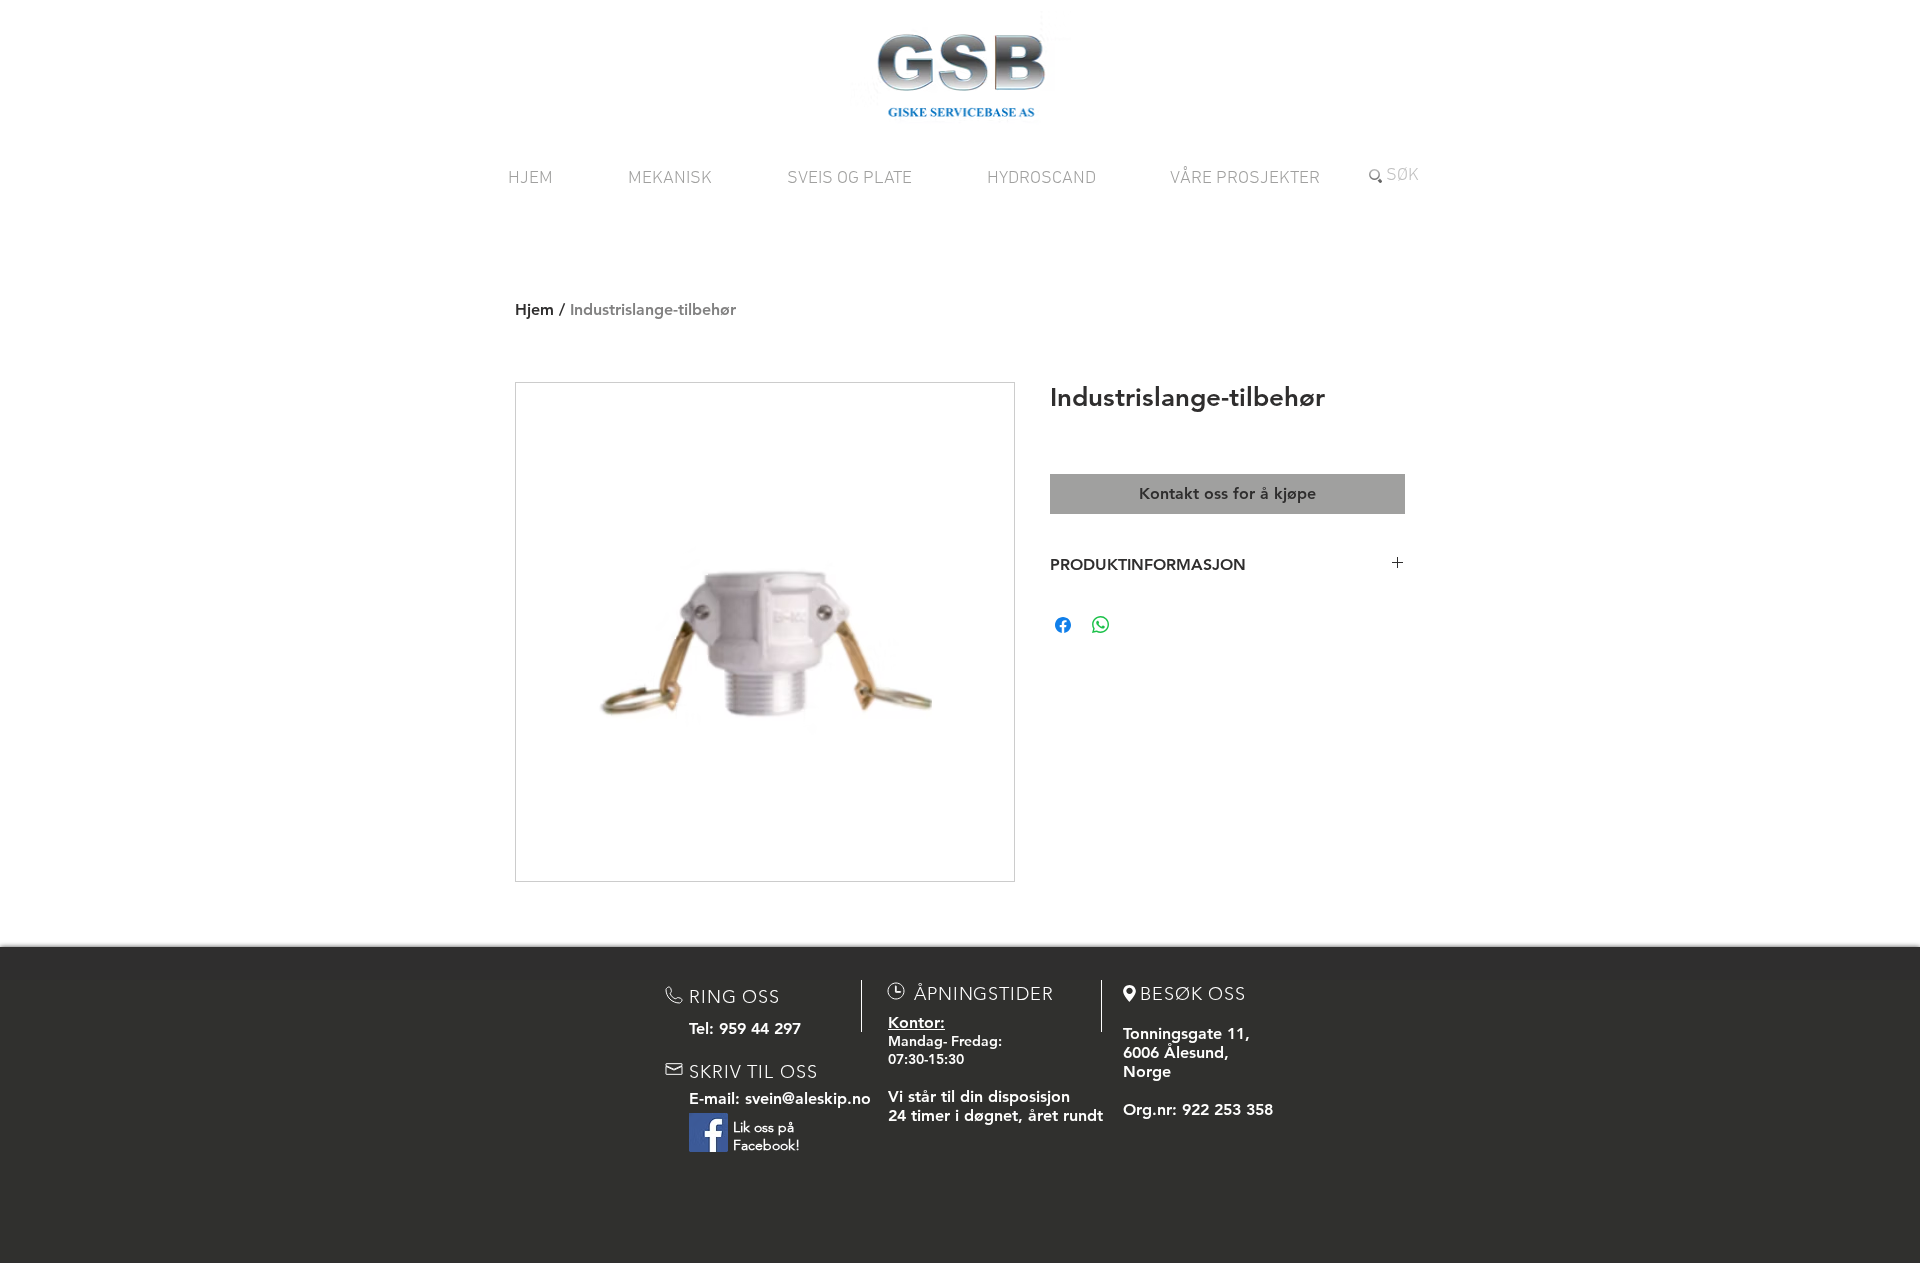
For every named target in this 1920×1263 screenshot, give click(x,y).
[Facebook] (708, 1132)
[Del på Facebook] (1063, 625)
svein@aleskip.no (808, 1098)
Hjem (534, 309)
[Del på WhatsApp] (1101, 625)
